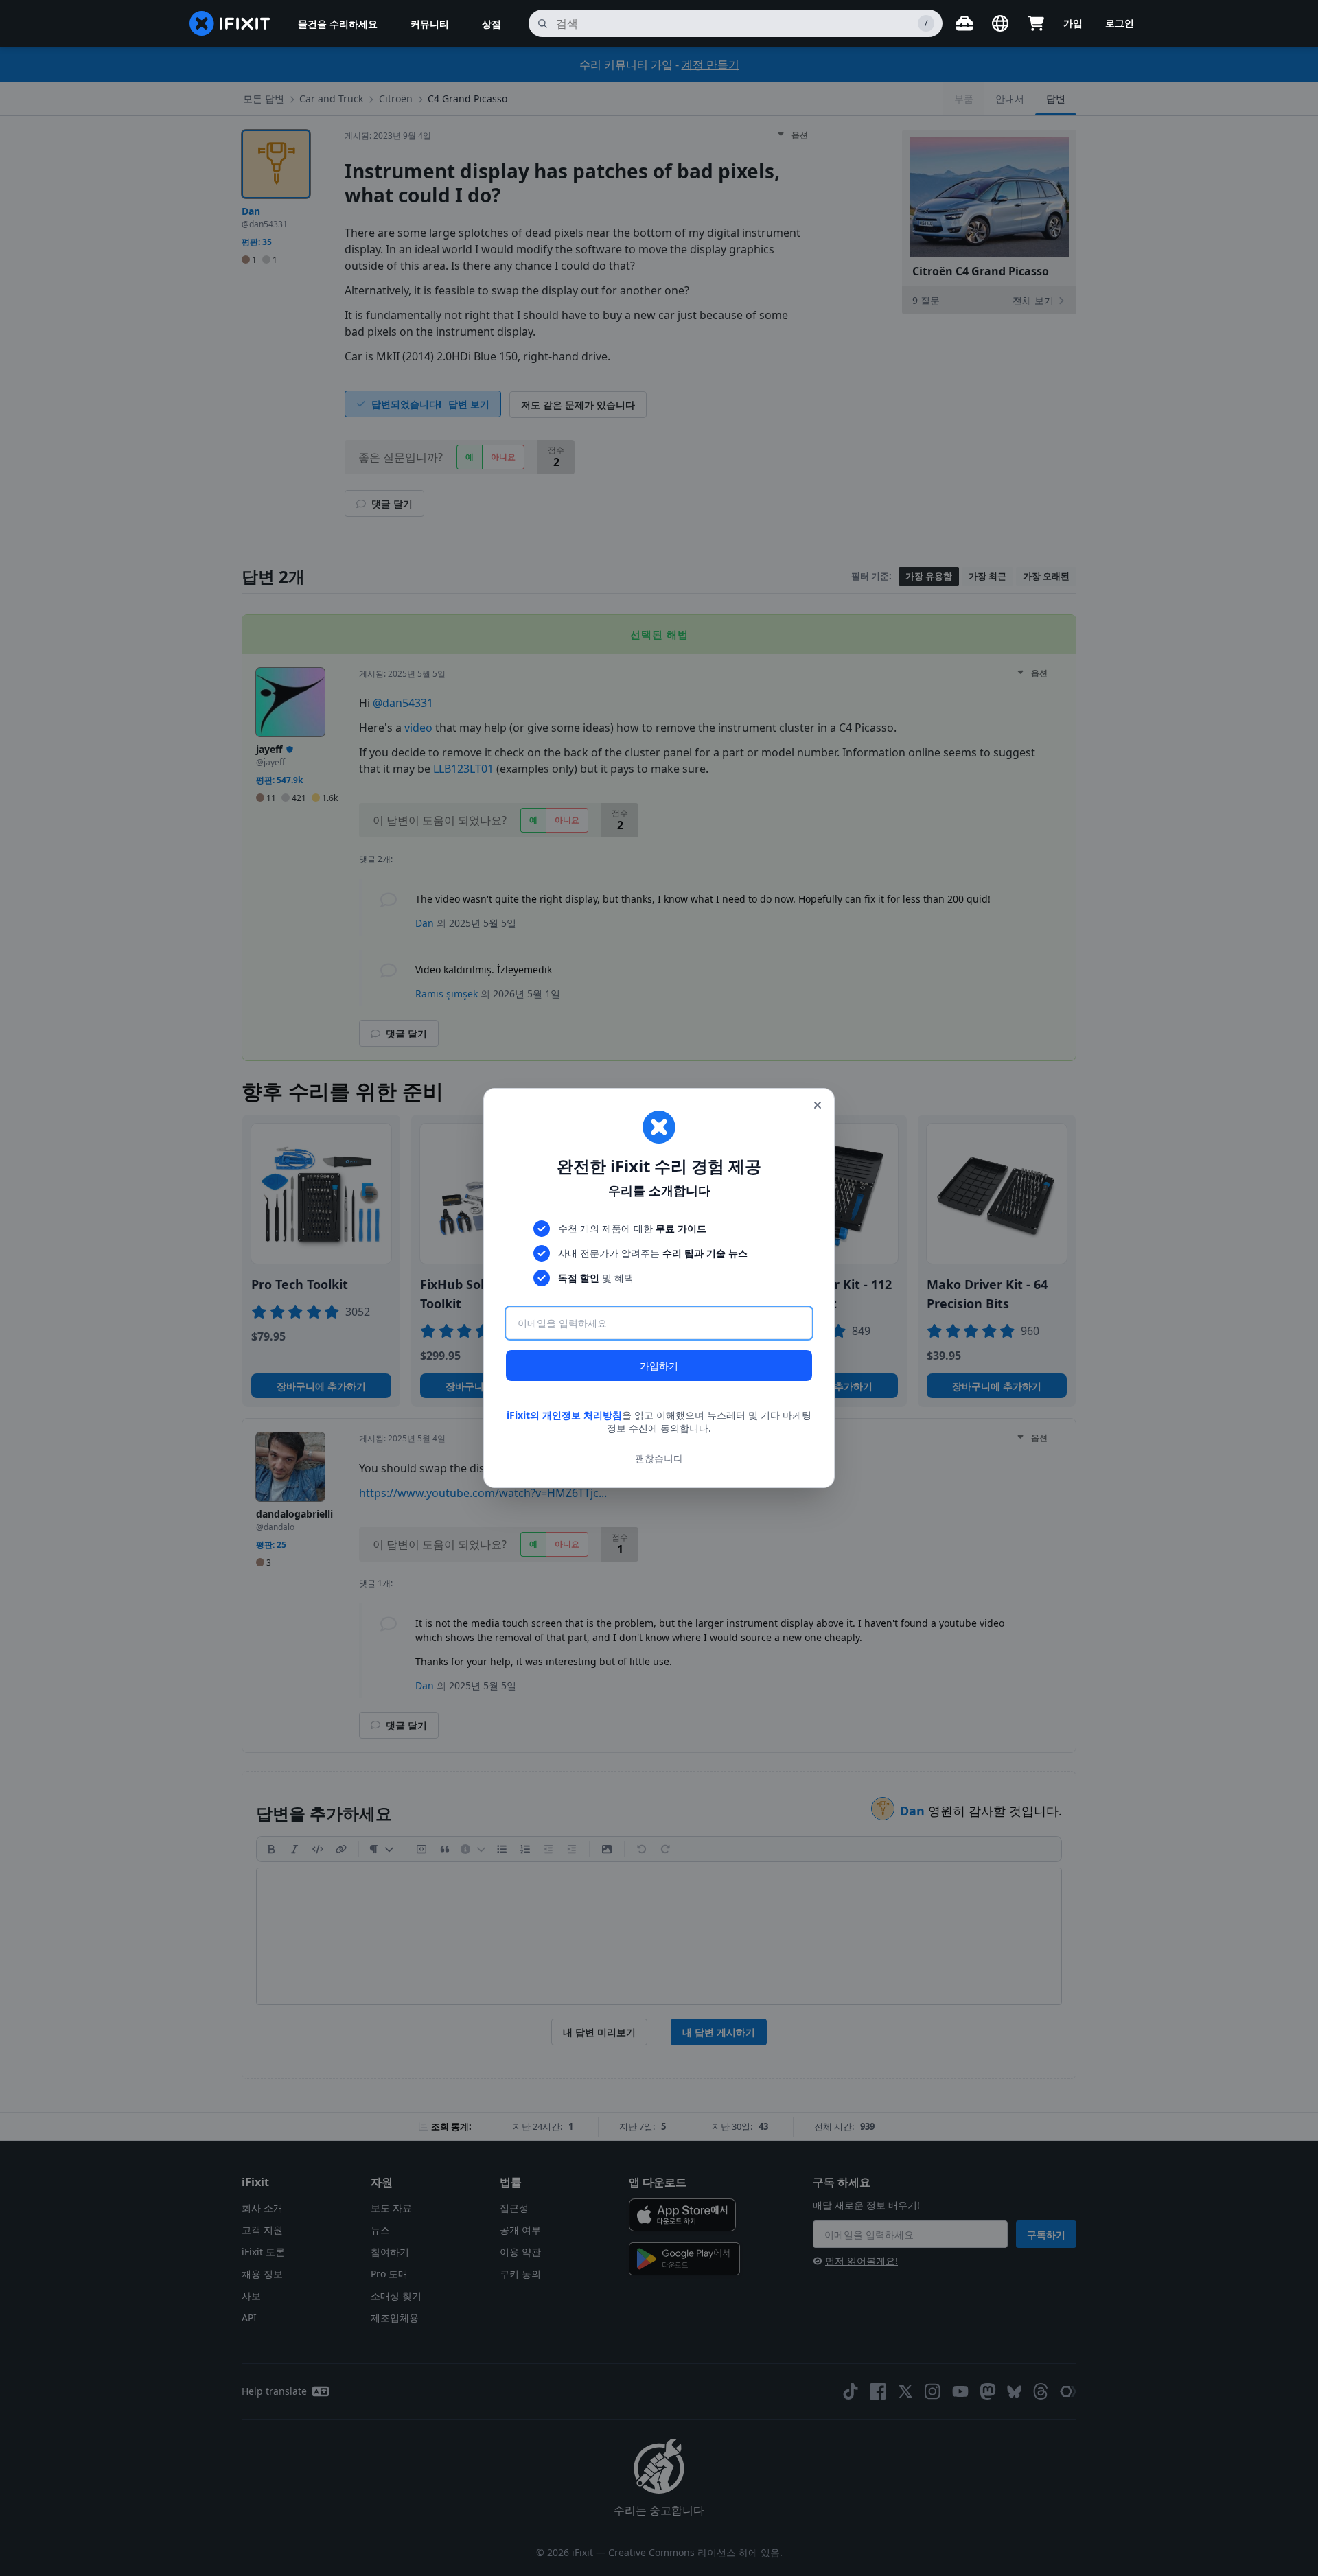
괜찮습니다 (659, 1458)
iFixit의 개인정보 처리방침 (564, 1415)
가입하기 (659, 1366)
